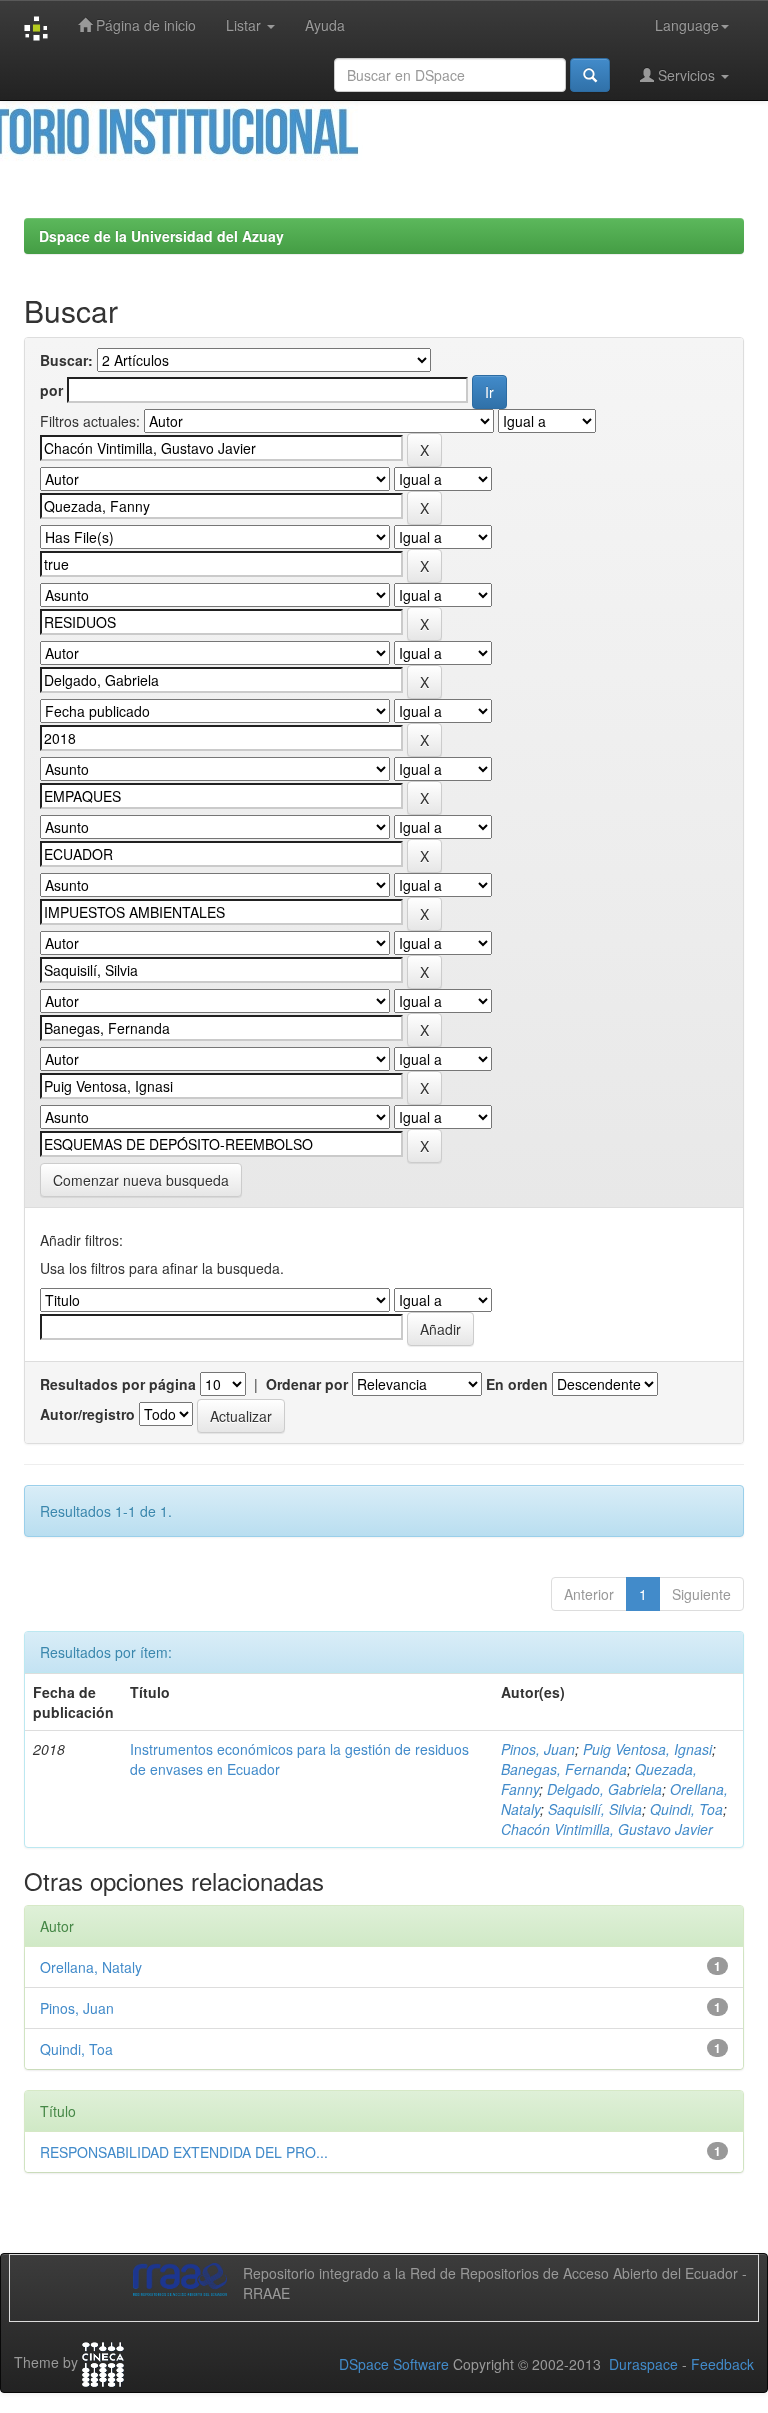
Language (687, 25)
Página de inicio (144, 25)
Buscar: (66, 360)
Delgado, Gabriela (604, 1789)
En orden (517, 1384)
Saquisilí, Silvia (595, 1809)
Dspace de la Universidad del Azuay (161, 236)
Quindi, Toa (686, 1809)
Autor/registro (87, 1414)
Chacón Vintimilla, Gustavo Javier (607, 1829)
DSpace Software (394, 2364)
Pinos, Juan (538, 1749)
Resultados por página (118, 1384)
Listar (245, 25)
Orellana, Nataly (91, 1967)
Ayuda (325, 25)
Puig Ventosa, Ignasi (647, 1749)
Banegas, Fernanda (564, 1769)
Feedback (722, 2364)
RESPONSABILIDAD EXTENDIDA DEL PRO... (184, 2152)
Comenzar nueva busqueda (141, 1180)
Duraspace (643, 2364)
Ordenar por (307, 1384)
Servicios (686, 75)
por (51, 390)
